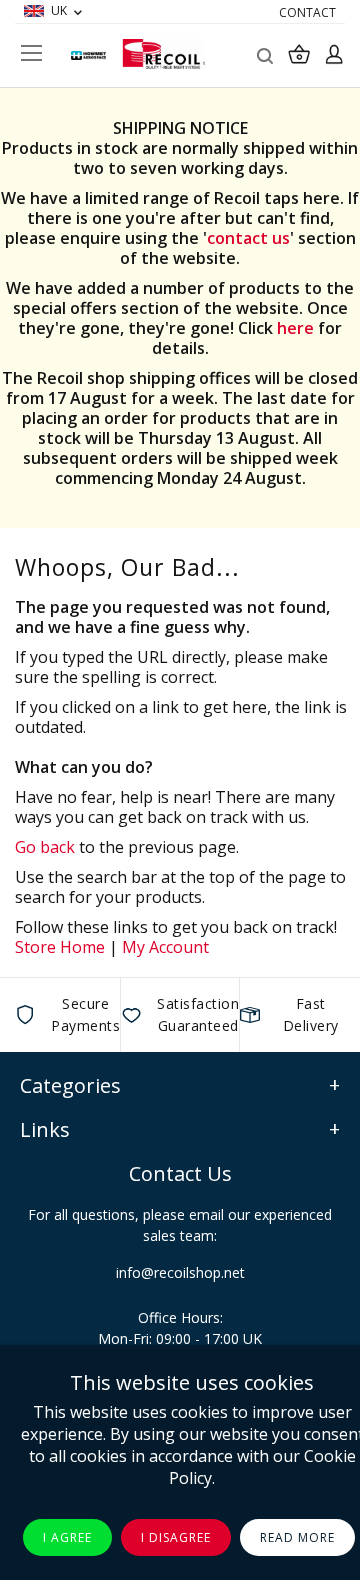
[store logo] (163, 54)
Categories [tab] (70, 1085)
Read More (297, 1537)
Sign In (334, 54)
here (295, 328)
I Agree (67, 1537)
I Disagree (176, 1537)
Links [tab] (45, 1129)
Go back (45, 847)
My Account (165, 947)
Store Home (60, 947)
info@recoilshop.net (180, 1272)
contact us (248, 238)
